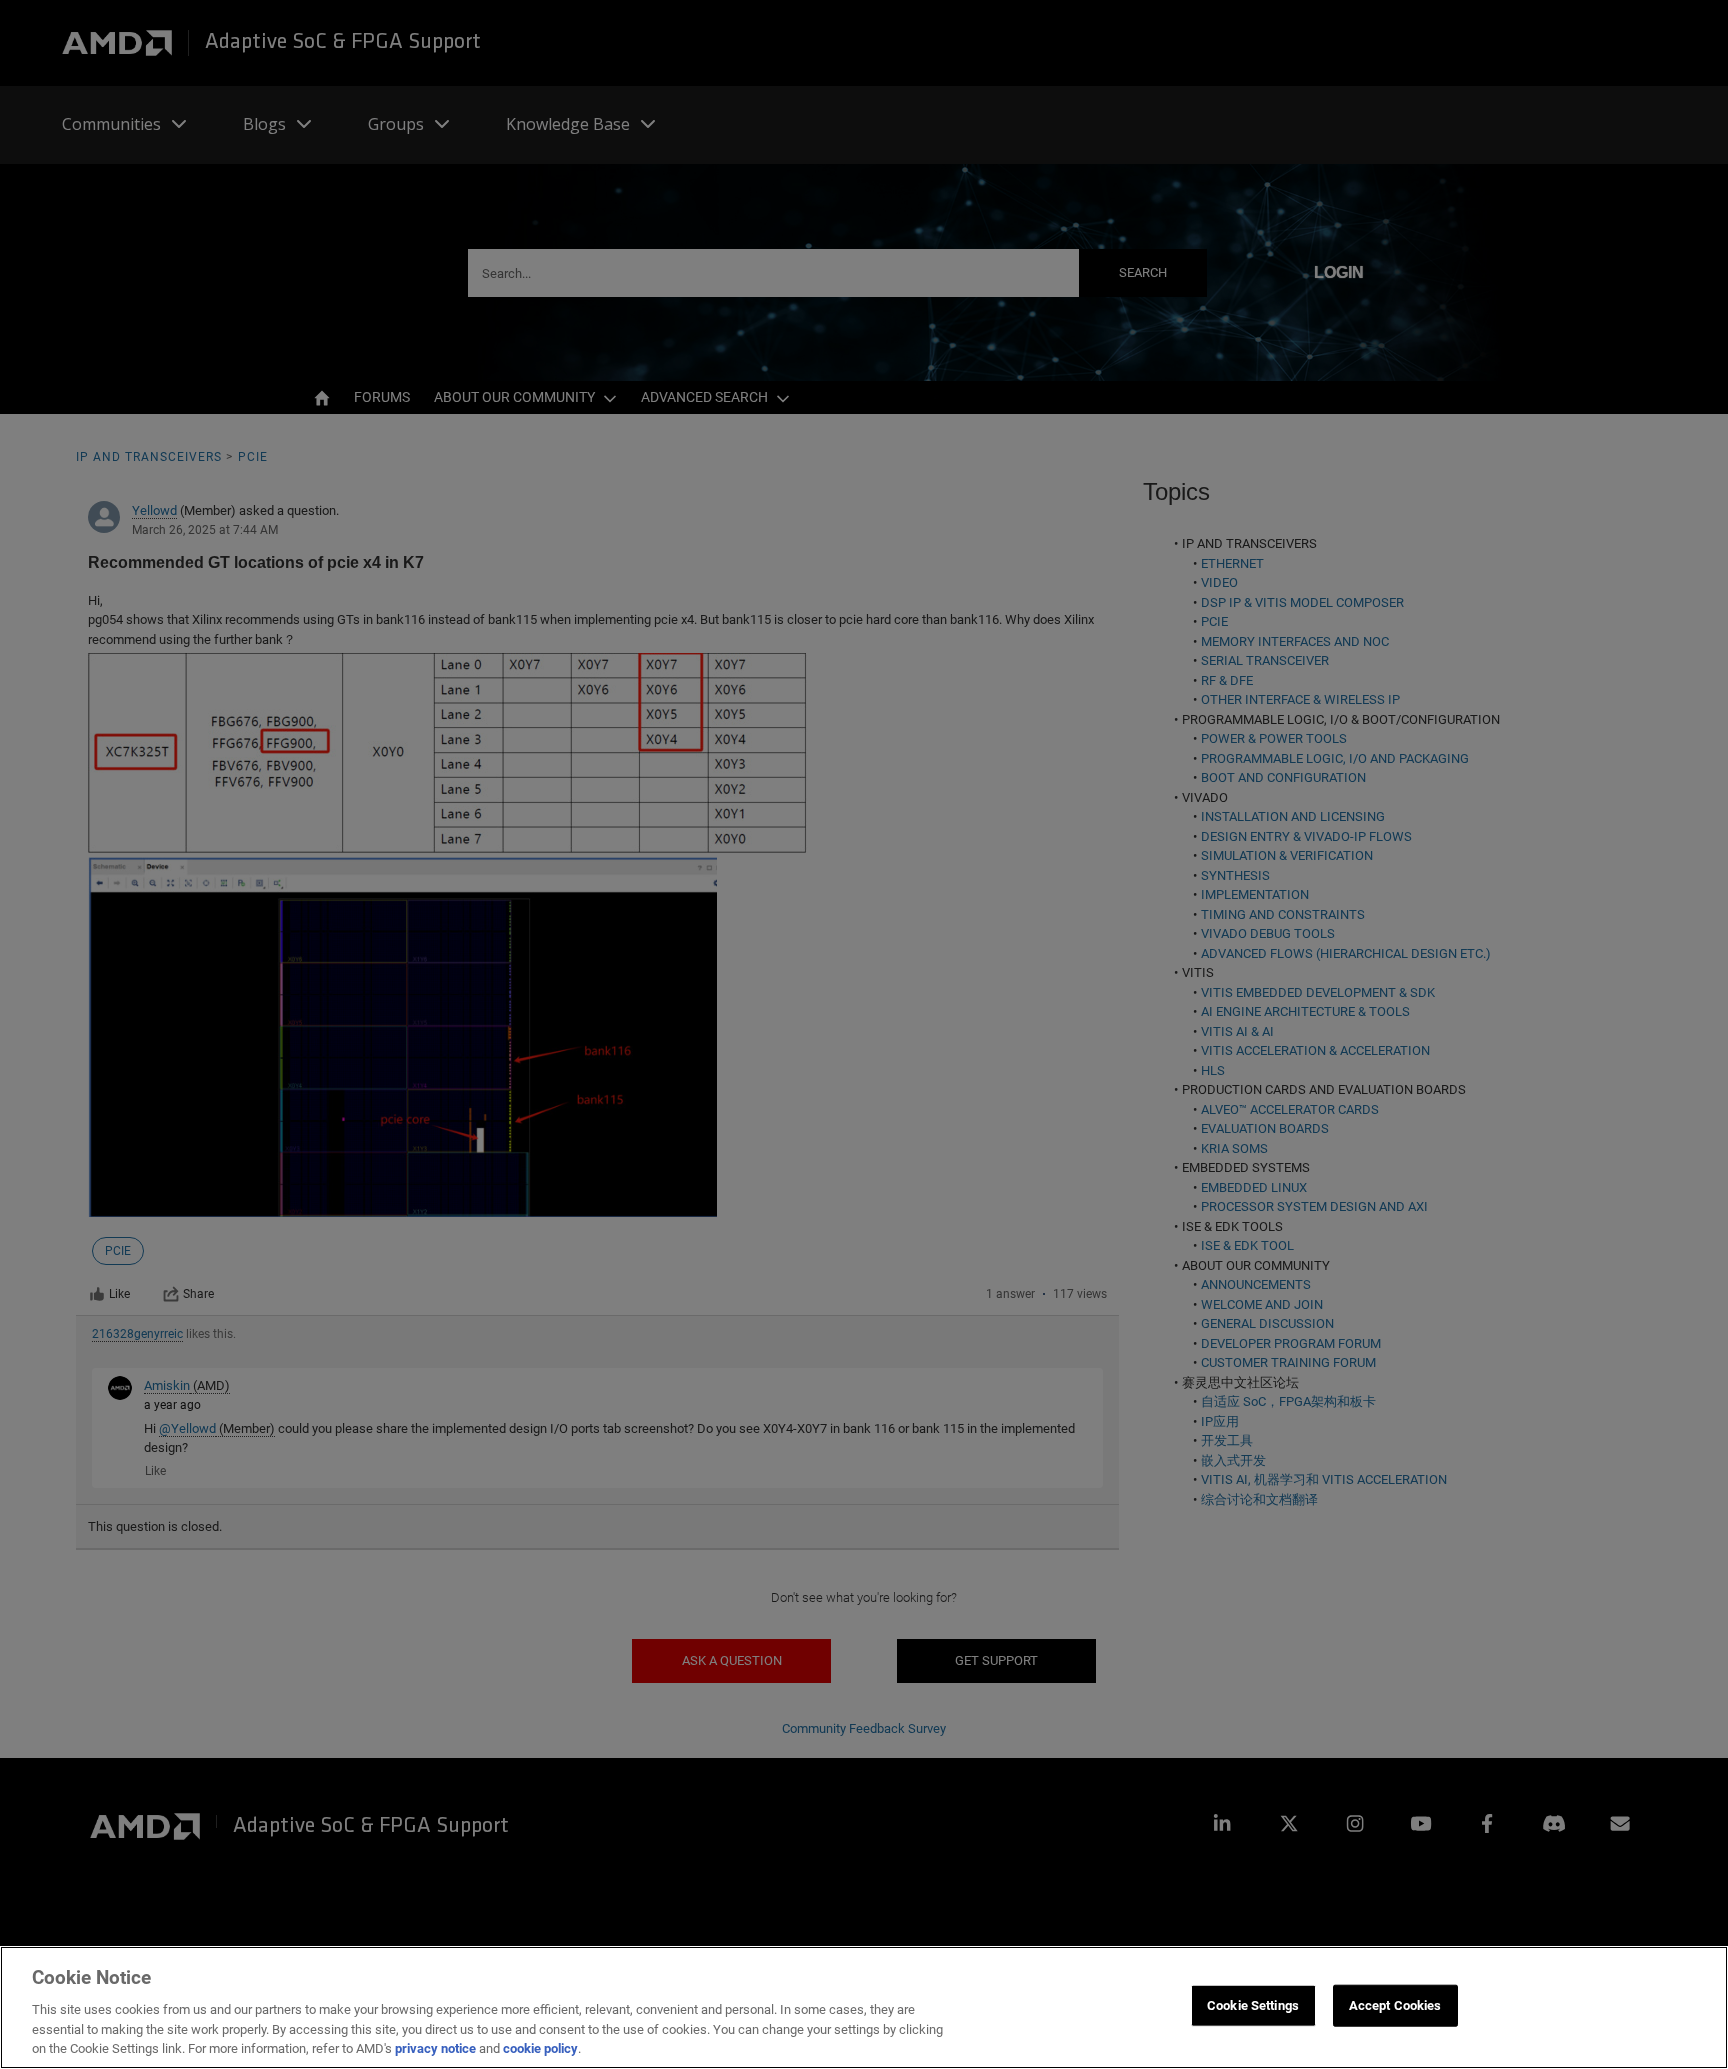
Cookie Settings (1253, 2005)
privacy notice (435, 2048)
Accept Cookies (1395, 2005)
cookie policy (540, 2048)
